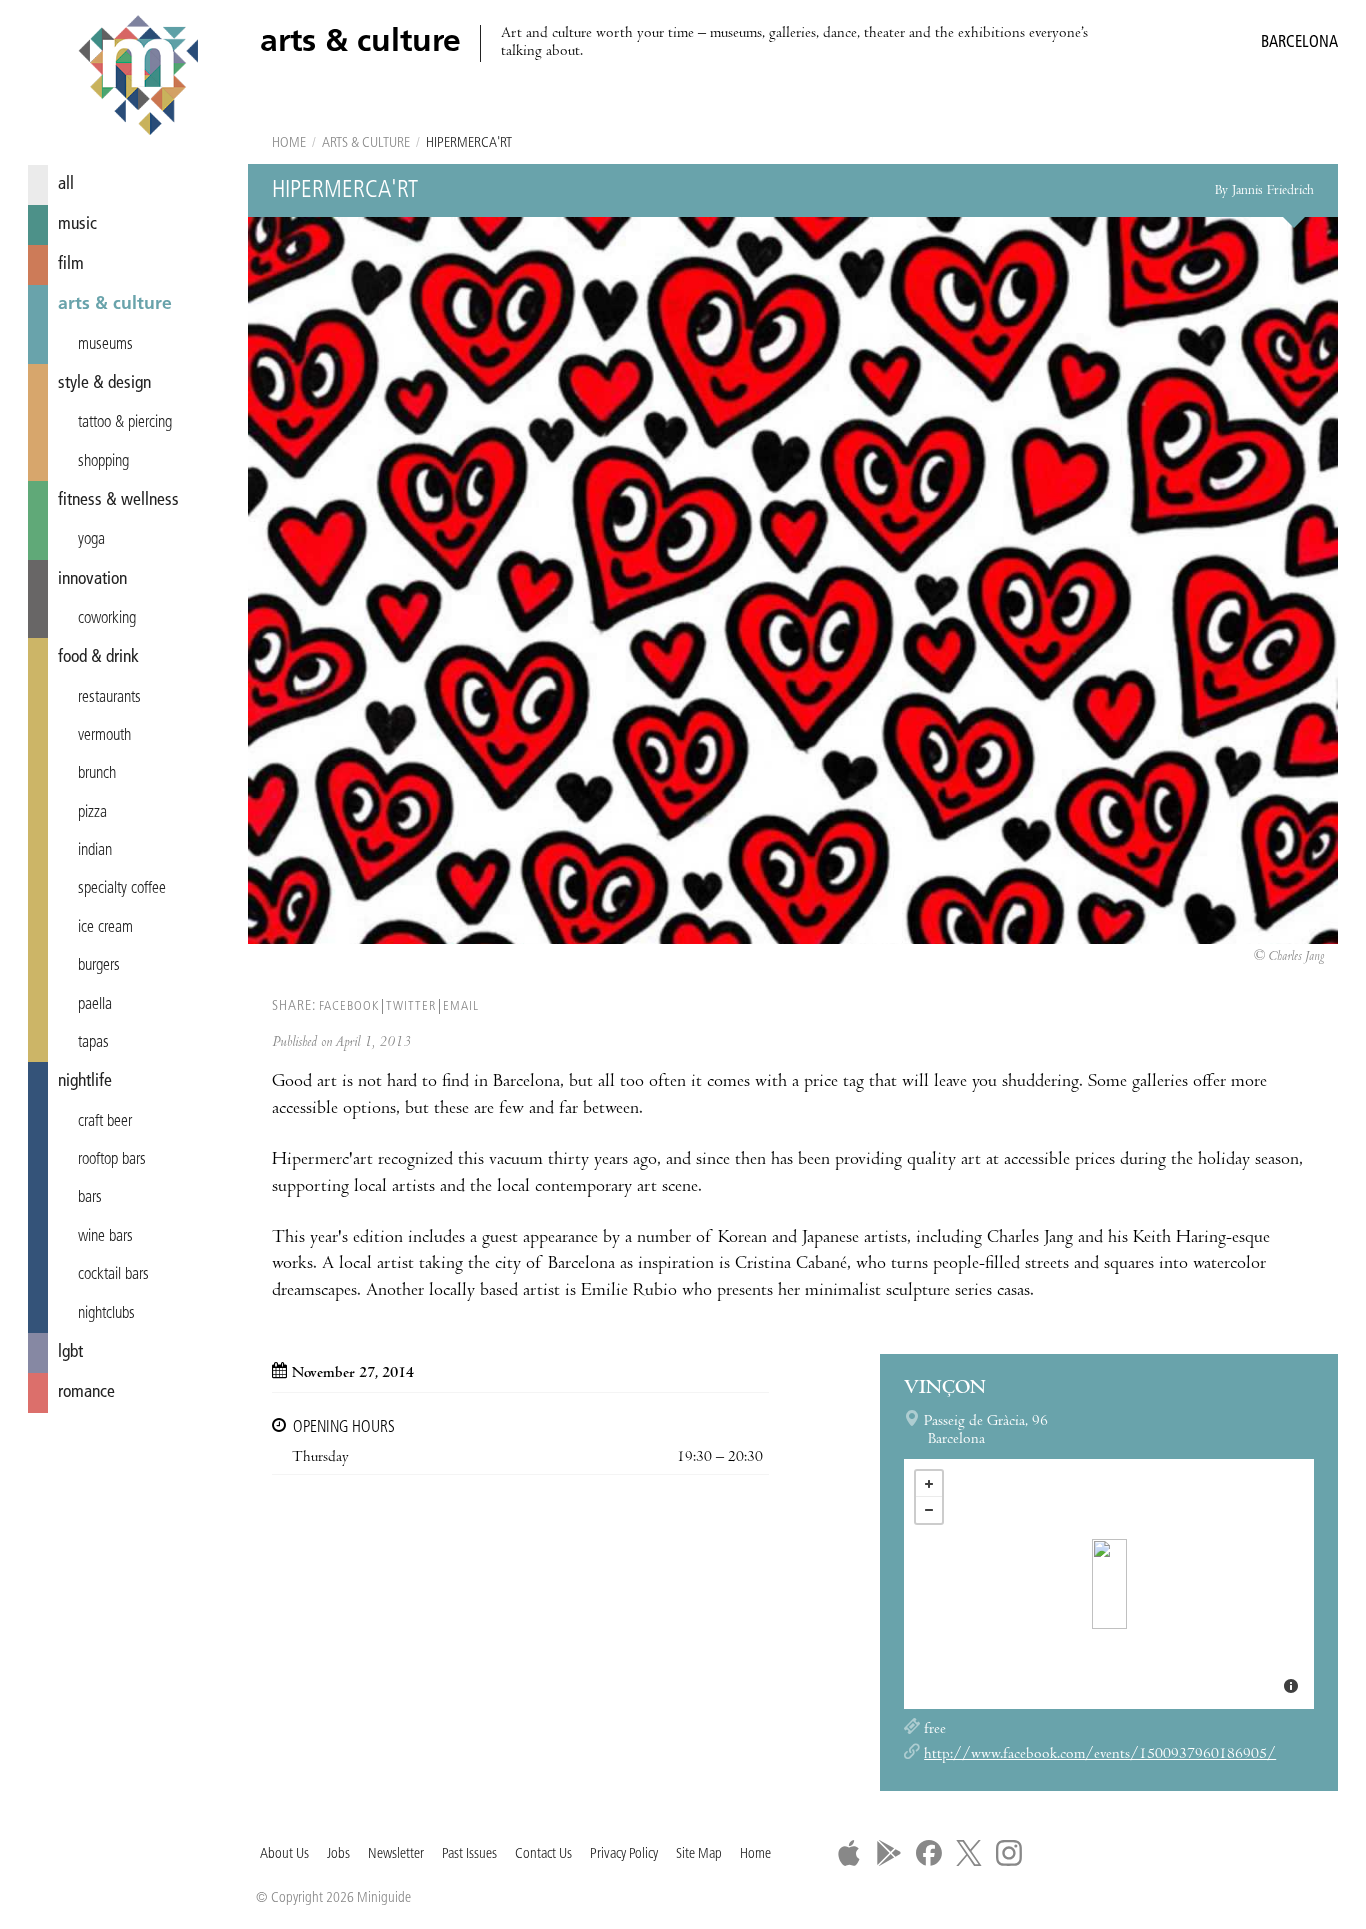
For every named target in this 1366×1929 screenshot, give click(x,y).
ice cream (105, 928)
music (77, 224)
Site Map (699, 1854)
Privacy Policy (624, 1854)
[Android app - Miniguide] (889, 1853)
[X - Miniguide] (969, 1853)
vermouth (104, 736)
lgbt (70, 1352)
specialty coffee (122, 889)
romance (86, 1392)
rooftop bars (112, 1160)
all (66, 184)
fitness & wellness (118, 500)
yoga (91, 540)
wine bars (105, 1237)
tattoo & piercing (125, 423)
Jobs (338, 1854)
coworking (107, 619)
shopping (103, 462)
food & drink (98, 657)
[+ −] (1109, 1584)
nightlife (85, 1081)
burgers (99, 966)
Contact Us (543, 1854)
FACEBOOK (349, 1006)
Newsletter (396, 1854)
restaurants (109, 698)
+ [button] (929, 1484)
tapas (93, 1043)
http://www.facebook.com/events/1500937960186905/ (1100, 1755)
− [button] (929, 1510)
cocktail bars (113, 1275)
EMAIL (461, 1006)
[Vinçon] (1109, 1584)
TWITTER (411, 1006)
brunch (97, 774)
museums (105, 345)
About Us (284, 1854)
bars (90, 1198)
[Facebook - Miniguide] (929, 1853)
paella (95, 1005)
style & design (104, 383)
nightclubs (106, 1314)
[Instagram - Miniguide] (1009, 1853)
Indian (95, 851)
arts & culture (115, 304)
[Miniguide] (138, 78)
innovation (92, 579)
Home (289, 143)
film (71, 264)
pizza (92, 813)
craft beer (105, 1122)
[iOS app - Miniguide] (849, 1853)
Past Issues (469, 1854)
